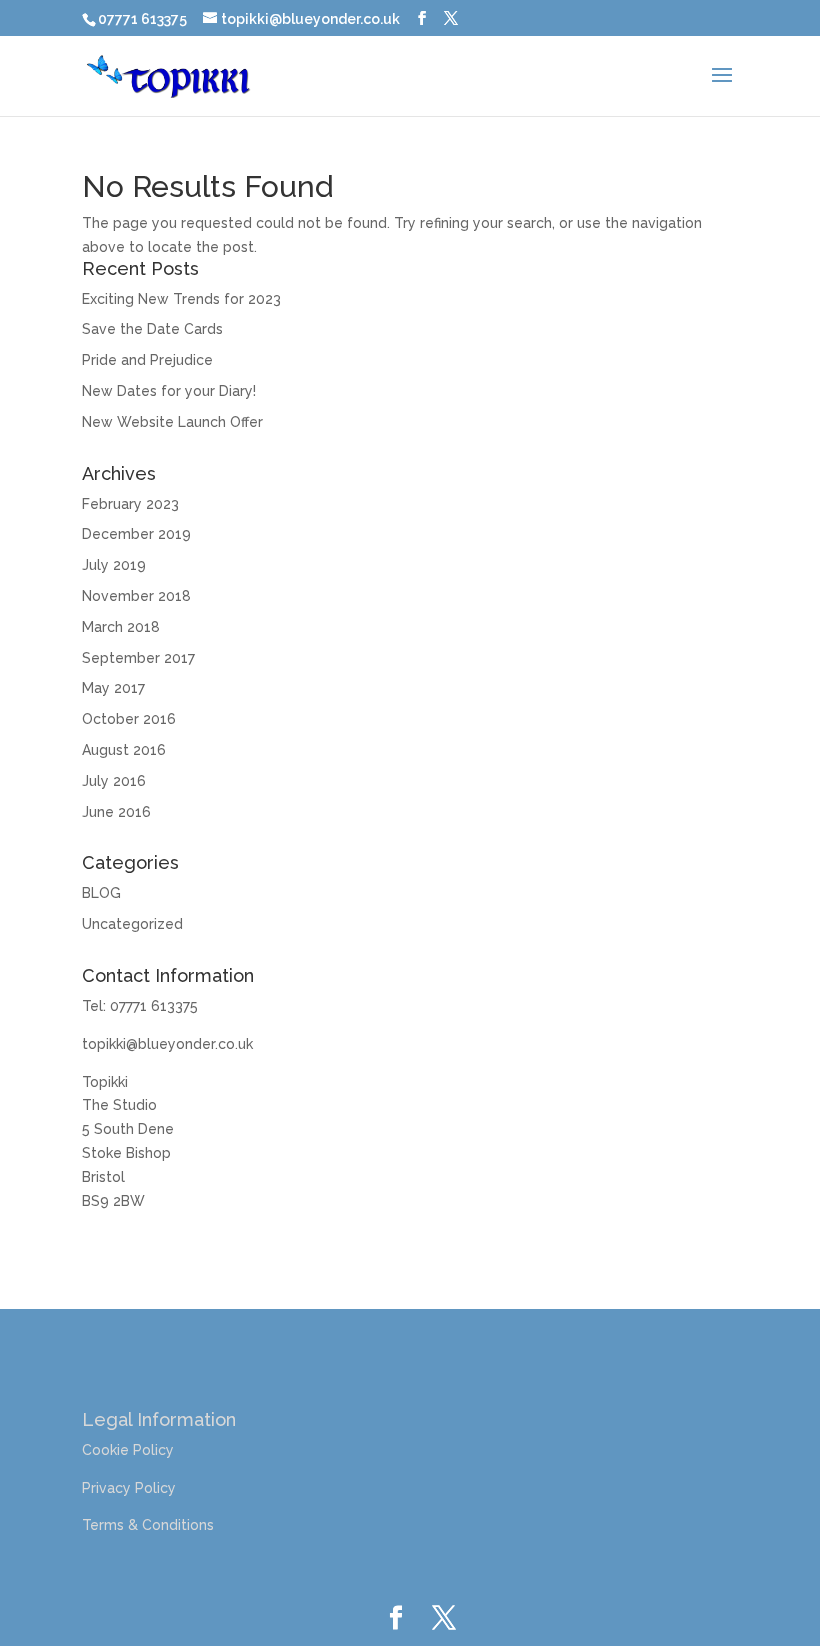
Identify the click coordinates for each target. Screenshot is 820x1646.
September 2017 (138, 658)
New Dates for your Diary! (169, 391)
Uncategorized (132, 924)
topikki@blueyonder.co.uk (167, 1044)
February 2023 (130, 504)
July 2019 (114, 565)
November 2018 (136, 596)
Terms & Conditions (148, 1525)
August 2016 (124, 750)
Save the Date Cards (152, 329)
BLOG (101, 893)
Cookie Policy (128, 1450)
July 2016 (114, 781)
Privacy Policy (129, 1488)
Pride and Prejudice (147, 360)
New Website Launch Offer (172, 422)
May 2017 (113, 688)
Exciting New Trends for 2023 (181, 299)
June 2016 (116, 812)
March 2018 (121, 627)
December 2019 (136, 534)
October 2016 (129, 719)
